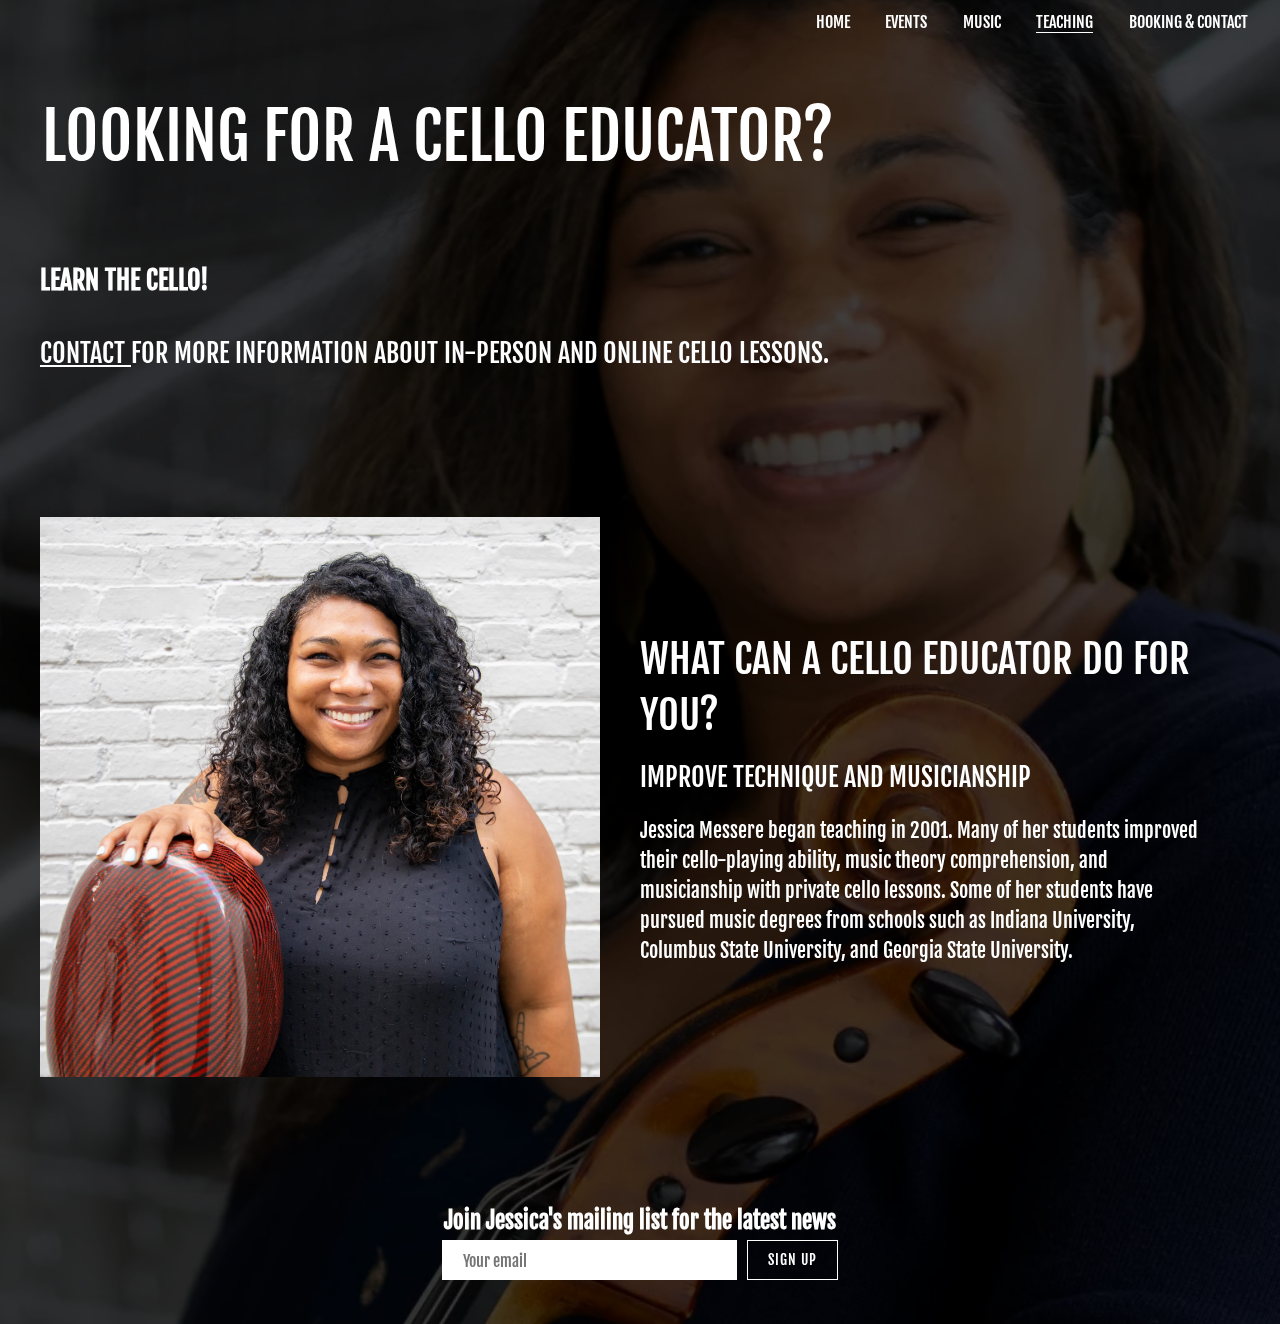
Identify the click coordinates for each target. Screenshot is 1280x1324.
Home (833, 22)
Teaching (1064, 22)
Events (906, 22)
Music (982, 22)
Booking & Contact (1188, 22)
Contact (85, 353)
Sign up (792, 1259)
